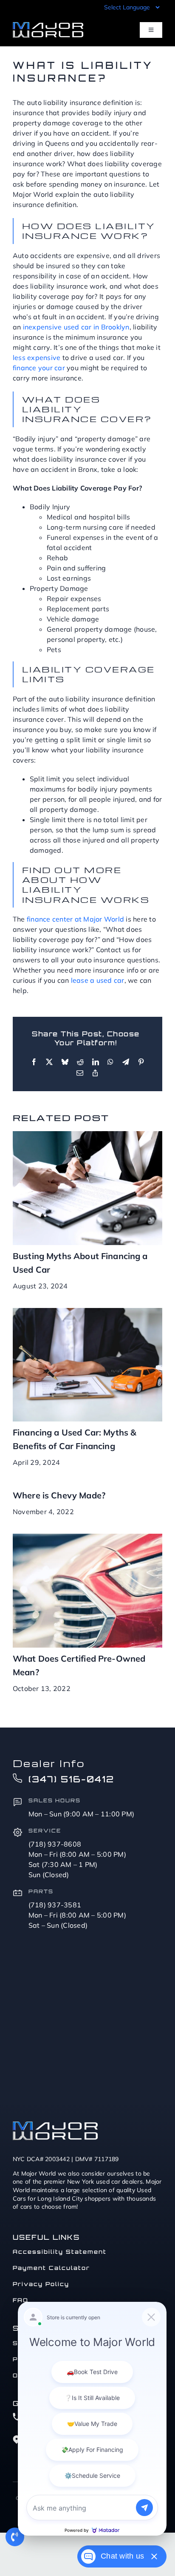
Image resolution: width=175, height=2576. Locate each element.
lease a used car (98, 980)
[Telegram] (126, 1062)
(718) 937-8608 (55, 1844)
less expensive (37, 357)
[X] (49, 1062)
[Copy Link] (95, 1073)
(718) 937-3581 (55, 1905)
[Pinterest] (141, 1062)
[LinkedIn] (96, 1062)
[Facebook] (34, 1062)
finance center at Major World (75, 919)
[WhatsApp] (110, 1062)
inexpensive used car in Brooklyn (76, 327)
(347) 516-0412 (71, 1779)
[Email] (80, 1073)
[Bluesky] (65, 1062)
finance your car (39, 368)
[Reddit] (80, 1062)
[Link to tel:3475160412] (15, 2537)
